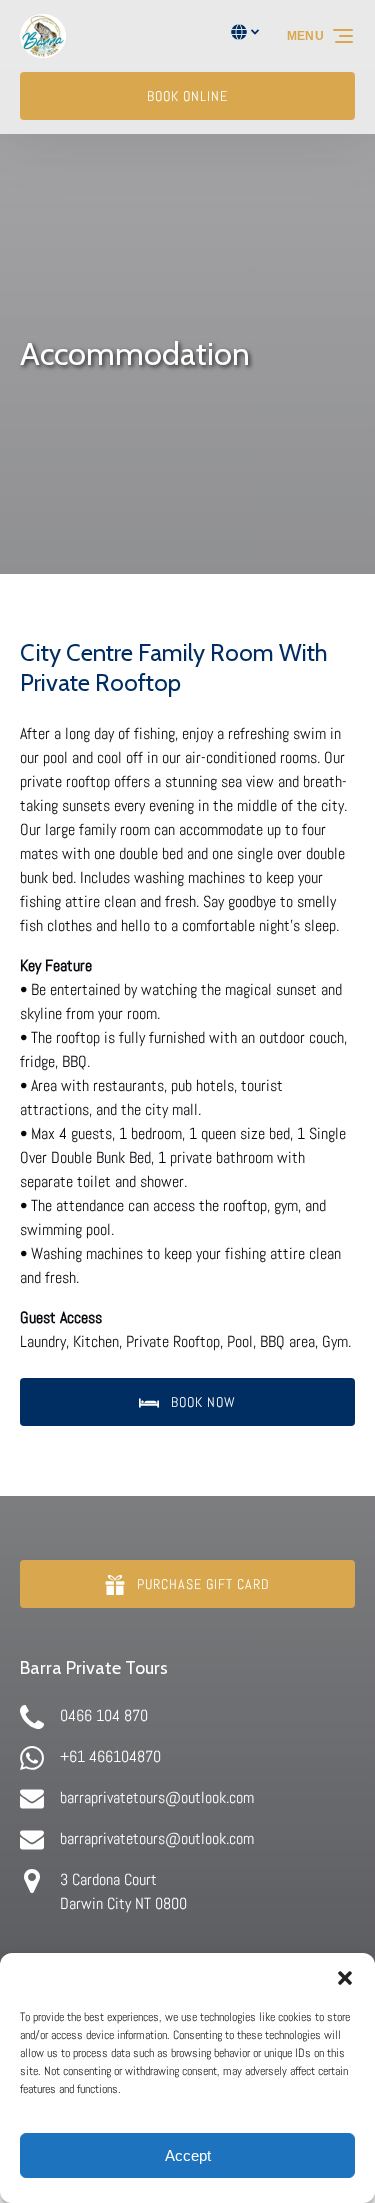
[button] (345, 1978)
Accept (188, 2155)
